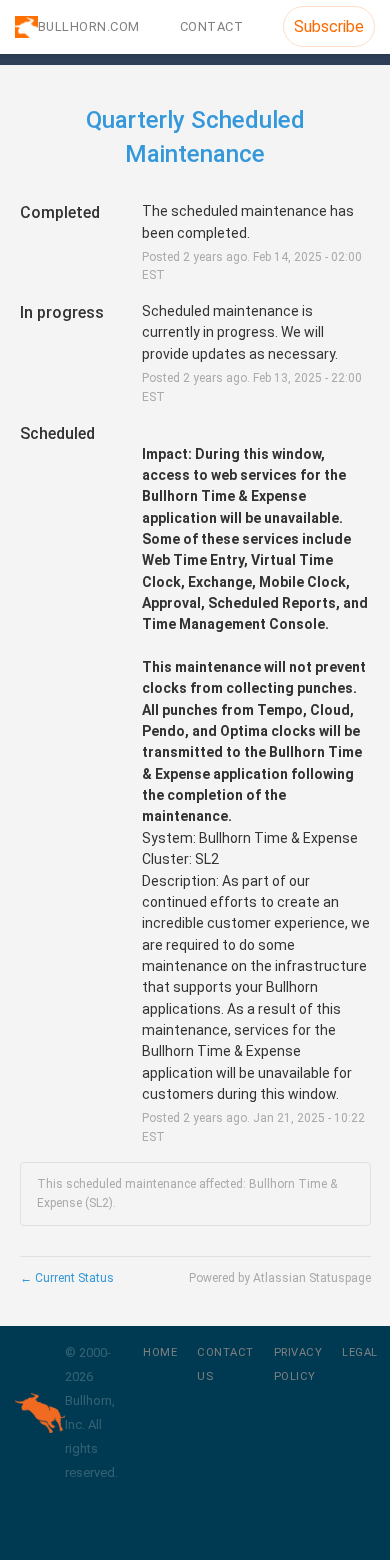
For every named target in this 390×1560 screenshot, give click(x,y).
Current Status (67, 1278)
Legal (360, 1352)
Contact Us (225, 1364)
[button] (329, 26)
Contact (212, 26)
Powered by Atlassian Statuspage (280, 1278)
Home (160, 1352)
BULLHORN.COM (89, 26)
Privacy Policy (298, 1364)
